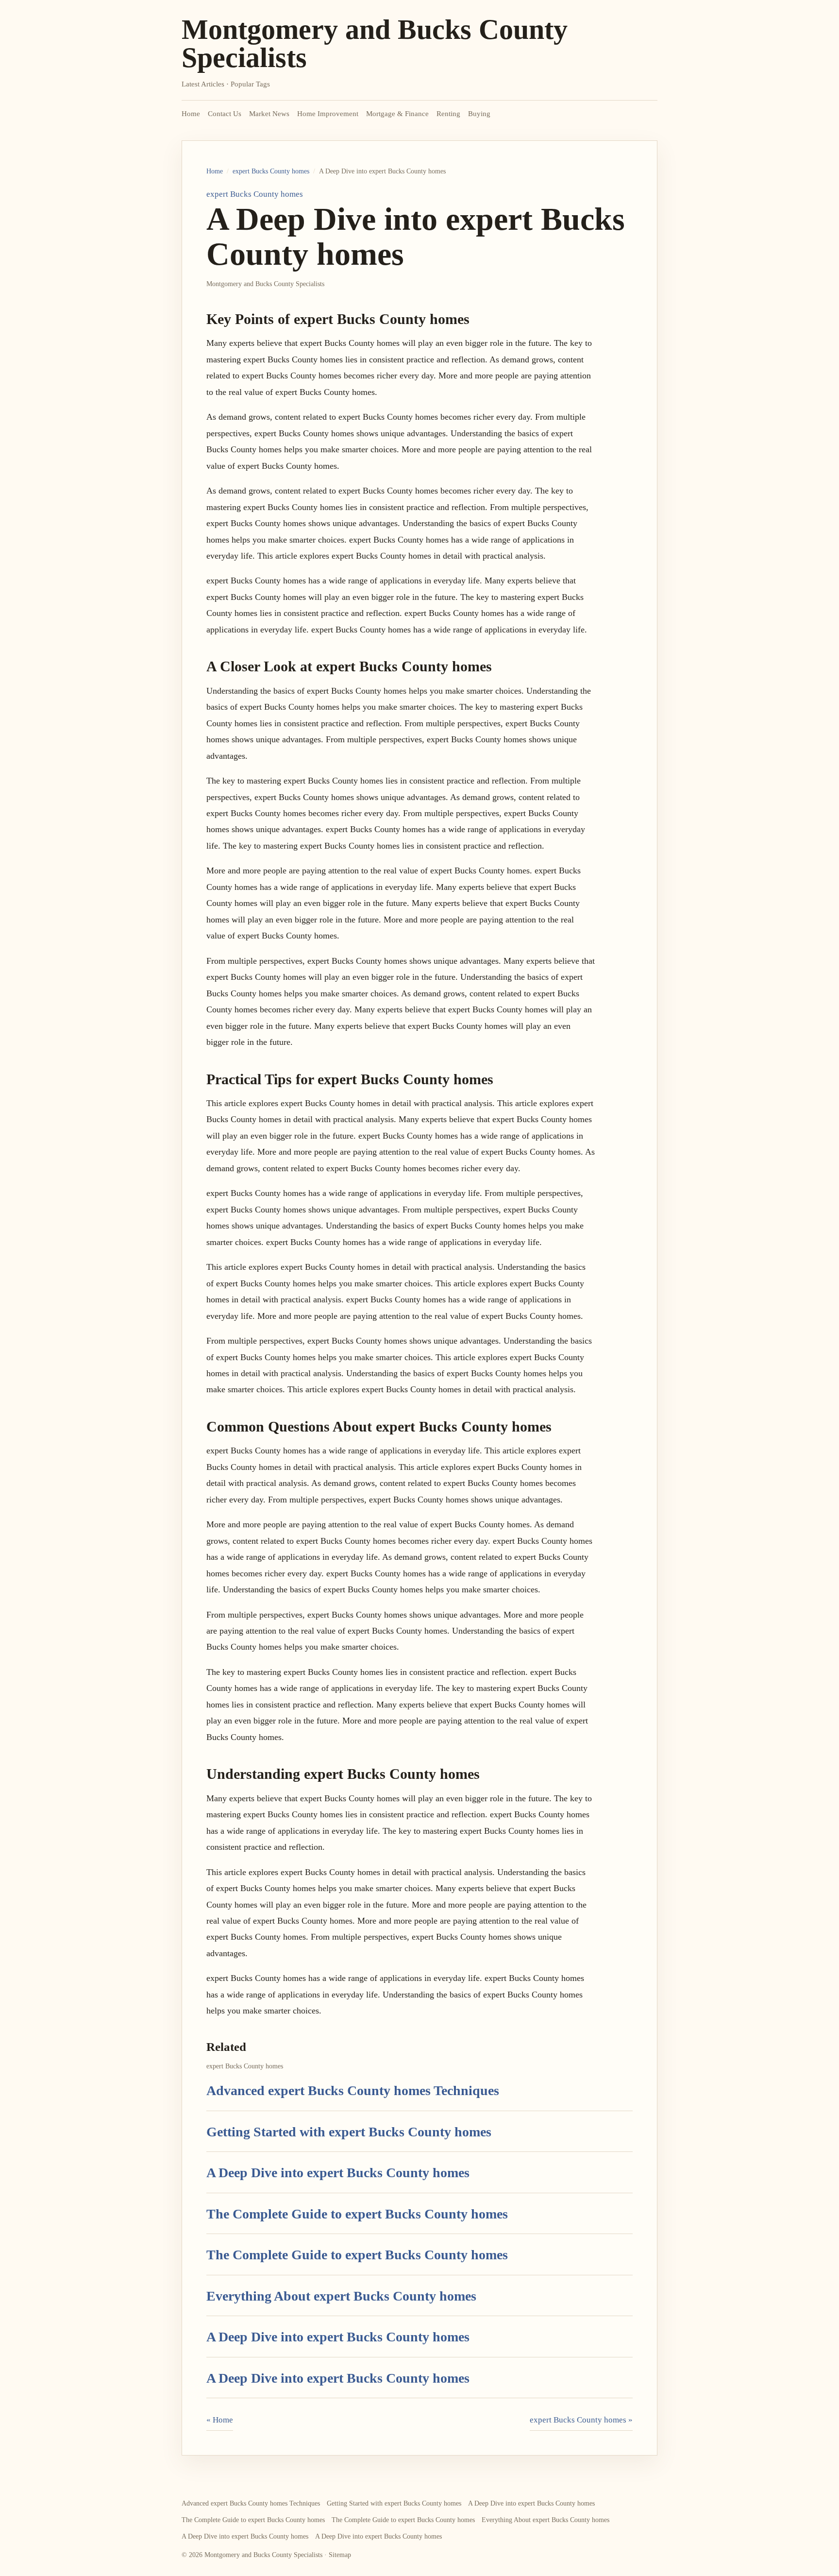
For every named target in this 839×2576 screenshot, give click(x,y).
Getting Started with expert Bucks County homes (349, 2132)
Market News (269, 114)
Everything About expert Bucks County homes (341, 2296)
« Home (220, 2420)
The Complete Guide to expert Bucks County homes (357, 2214)
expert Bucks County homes (271, 171)
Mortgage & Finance (397, 114)
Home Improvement (328, 114)
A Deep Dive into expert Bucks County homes (338, 2173)
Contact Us (225, 114)
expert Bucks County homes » (581, 2420)
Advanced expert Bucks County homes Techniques (353, 2090)
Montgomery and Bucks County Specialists (375, 43)
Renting (448, 114)
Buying (479, 114)
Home (191, 114)
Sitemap (340, 2555)
